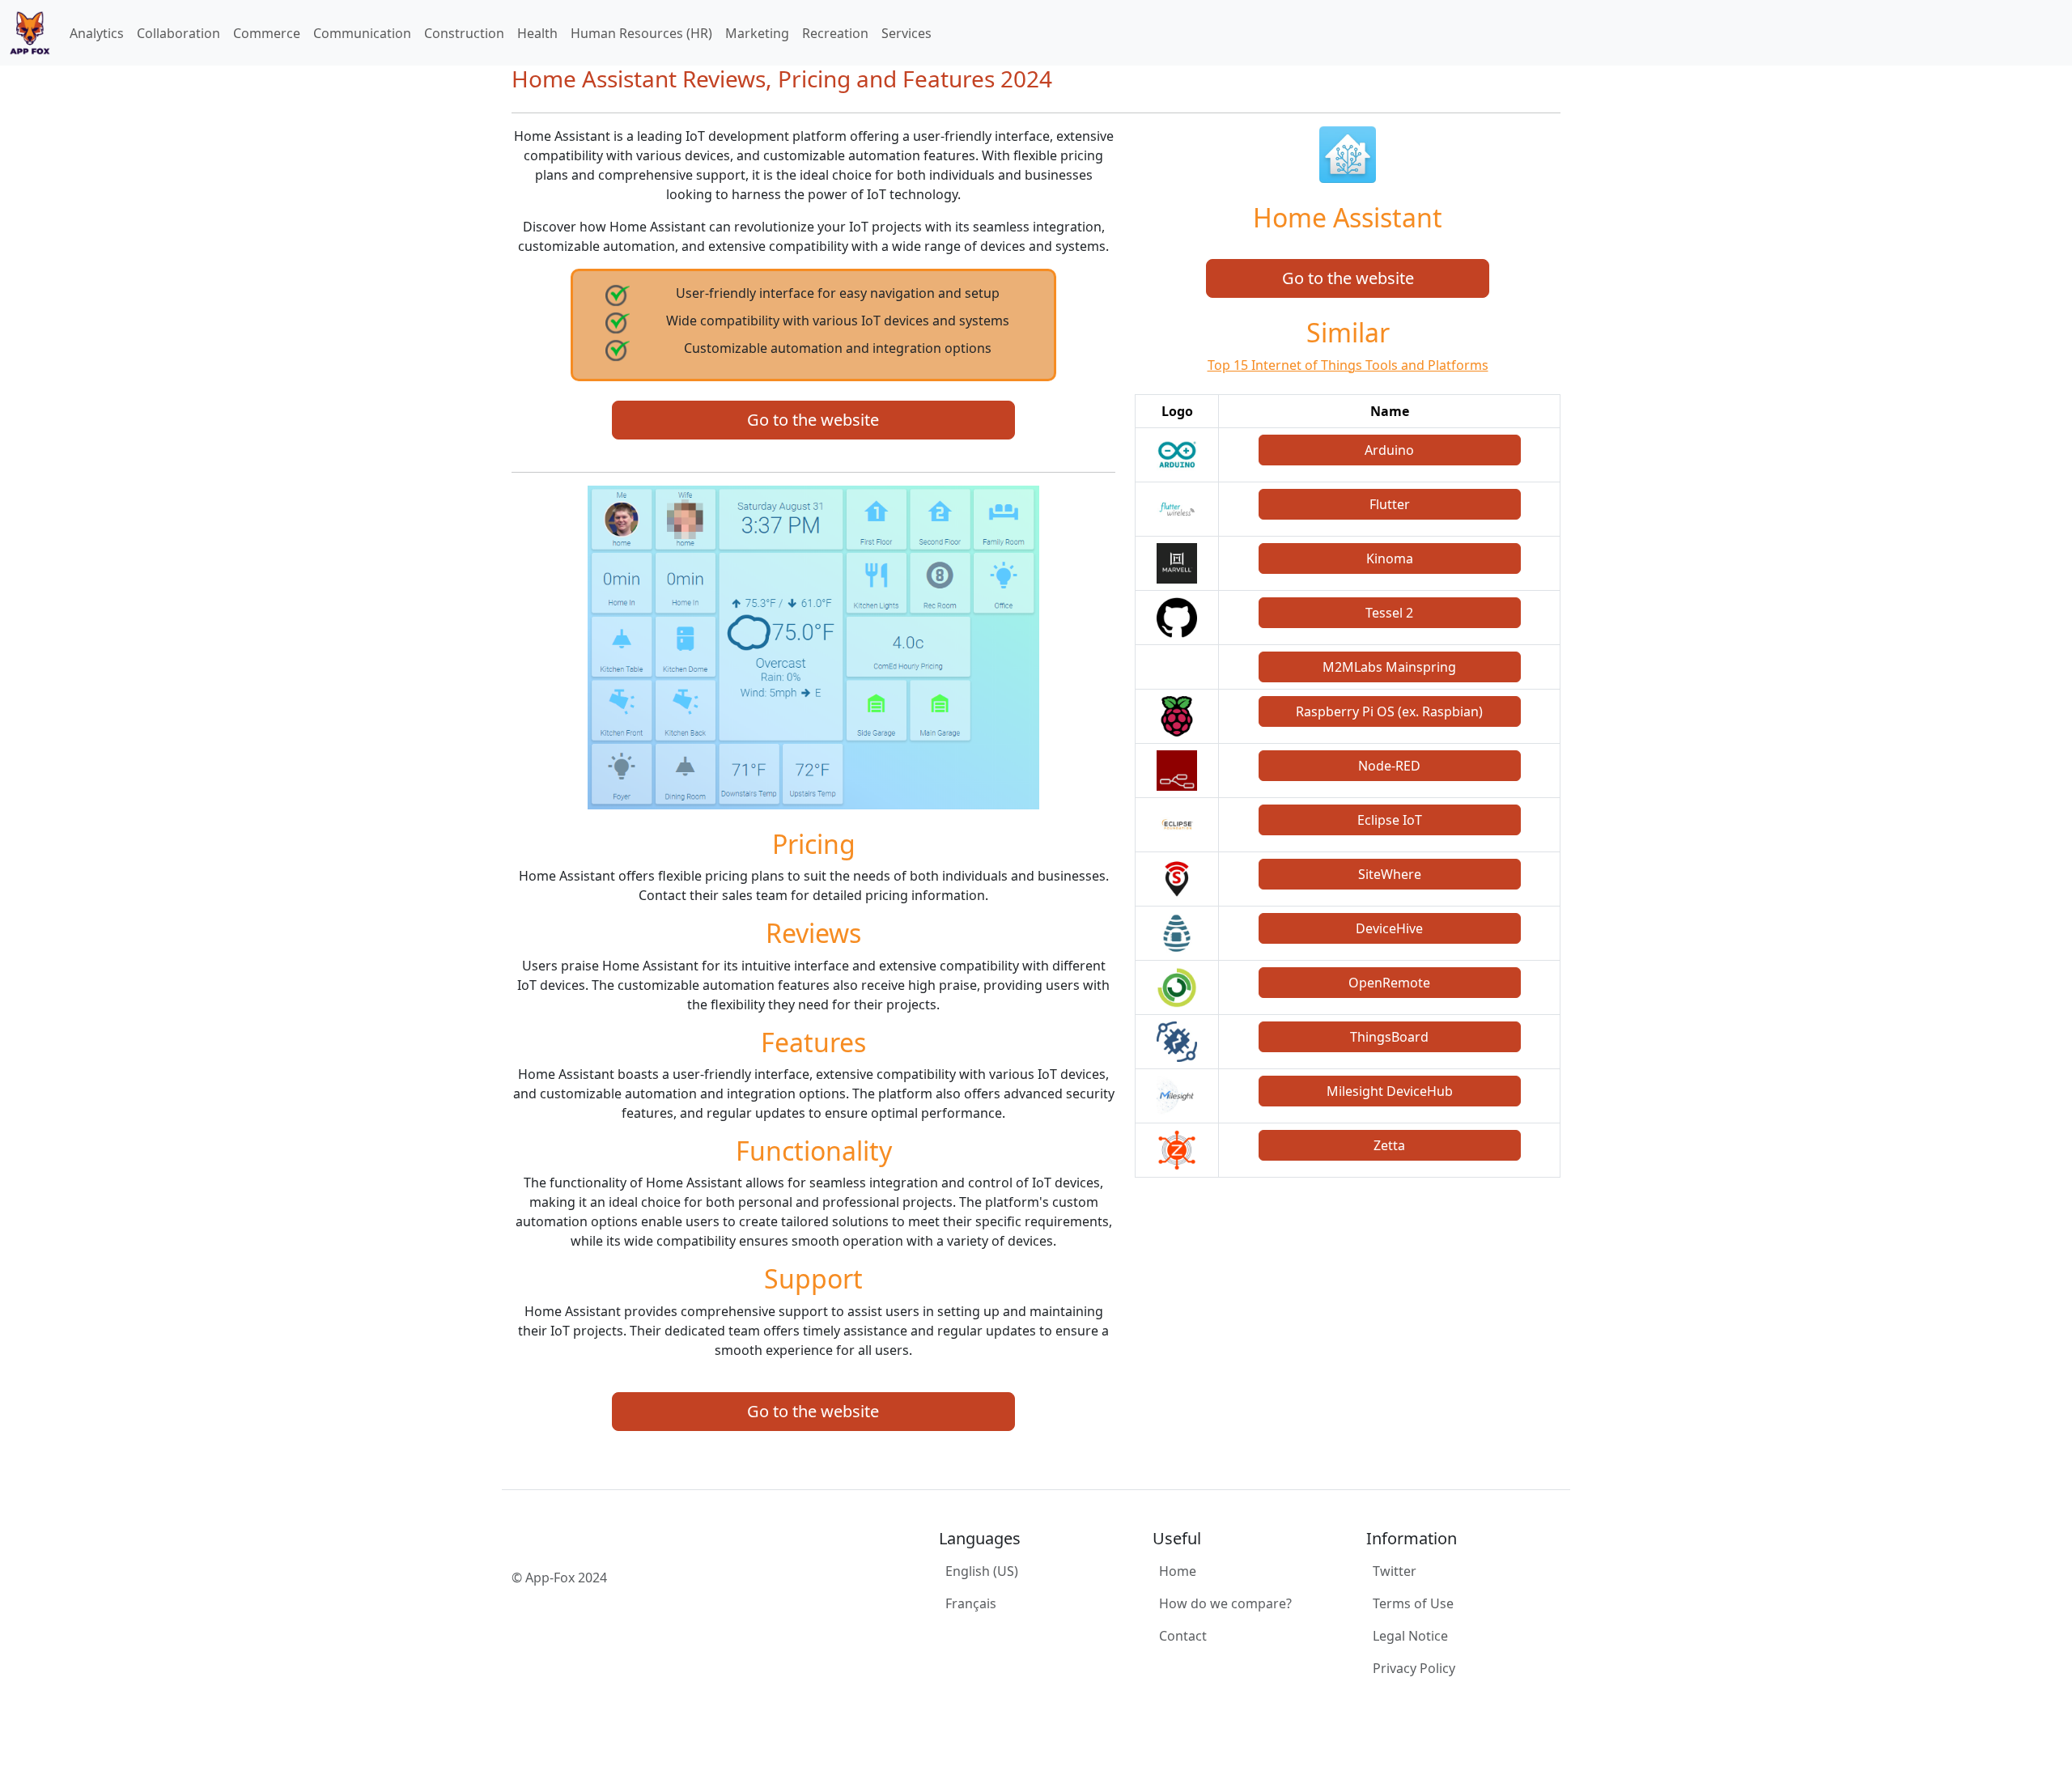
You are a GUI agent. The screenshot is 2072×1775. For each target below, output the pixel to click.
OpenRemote (1389, 983)
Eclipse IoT (1390, 820)
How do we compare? (1225, 1603)
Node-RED (1389, 766)
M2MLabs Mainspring (1389, 667)
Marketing (757, 33)
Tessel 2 (1389, 613)
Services (906, 33)
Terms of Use (1413, 1603)
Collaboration (178, 33)
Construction (464, 33)
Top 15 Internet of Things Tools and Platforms (1348, 365)
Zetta (1389, 1145)
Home (1178, 1571)
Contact (1183, 1636)
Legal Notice (1410, 1636)
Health (537, 33)
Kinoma (1390, 558)
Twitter (1395, 1571)
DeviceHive (1389, 928)
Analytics (97, 33)
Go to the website (813, 420)
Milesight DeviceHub (1390, 1091)
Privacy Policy (1414, 1668)
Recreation (835, 33)
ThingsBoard (1389, 1037)
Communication (362, 33)
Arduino (1389, 450)
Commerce (267, 33)
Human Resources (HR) (641, 33)
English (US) (982, 1571)
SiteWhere (1390, 874)
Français (971, 1603)
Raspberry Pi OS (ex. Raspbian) (1389, 711)
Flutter (1390, 504)
